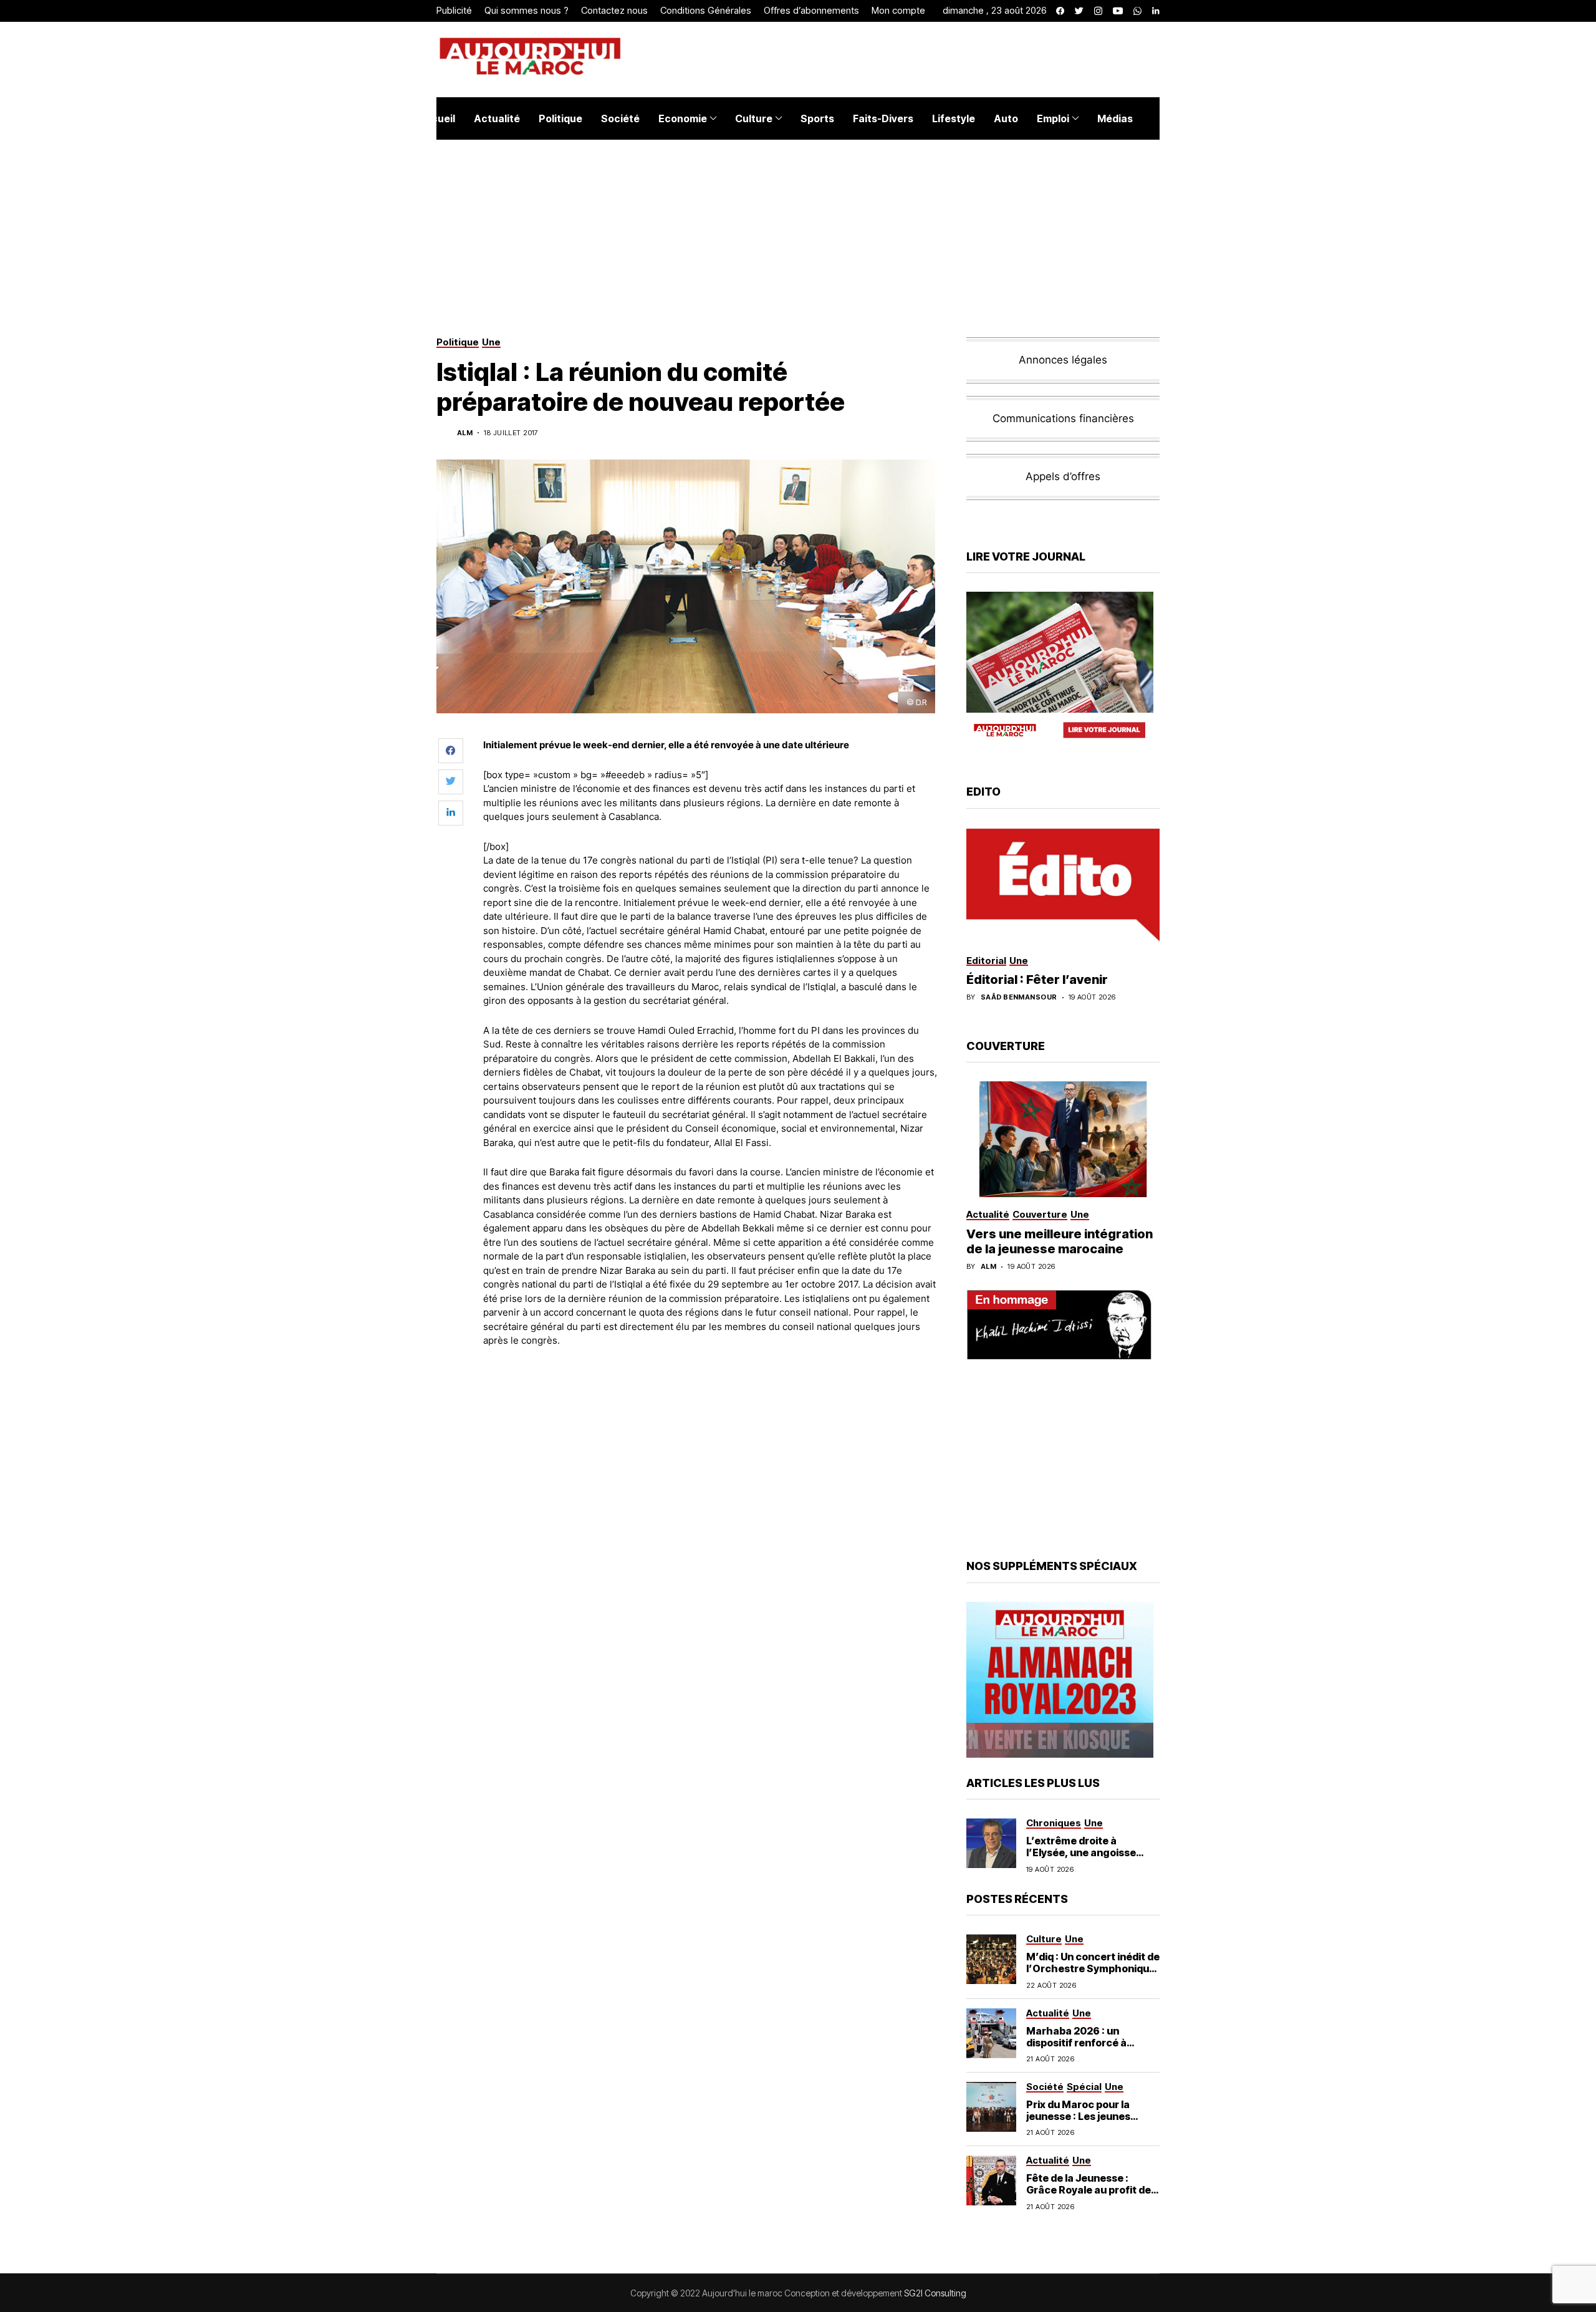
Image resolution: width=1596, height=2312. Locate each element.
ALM (465, 433)
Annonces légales (1063, 360)
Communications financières (1063, 418)
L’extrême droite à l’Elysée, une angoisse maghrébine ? (1081, 1852)
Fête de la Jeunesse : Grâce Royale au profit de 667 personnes (1089, 2190)
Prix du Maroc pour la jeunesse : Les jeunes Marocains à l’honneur (1082, 2116)
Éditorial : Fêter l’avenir (1037, 980)
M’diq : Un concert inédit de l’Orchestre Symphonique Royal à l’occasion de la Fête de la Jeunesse (1093, 1975)
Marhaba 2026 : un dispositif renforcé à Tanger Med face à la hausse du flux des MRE (1084, 2049)
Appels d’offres (1063, 476)
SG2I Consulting (935, 2293)
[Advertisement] (710, 1392)
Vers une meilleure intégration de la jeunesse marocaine (1060, 1241)
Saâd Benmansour (1019, 997)
